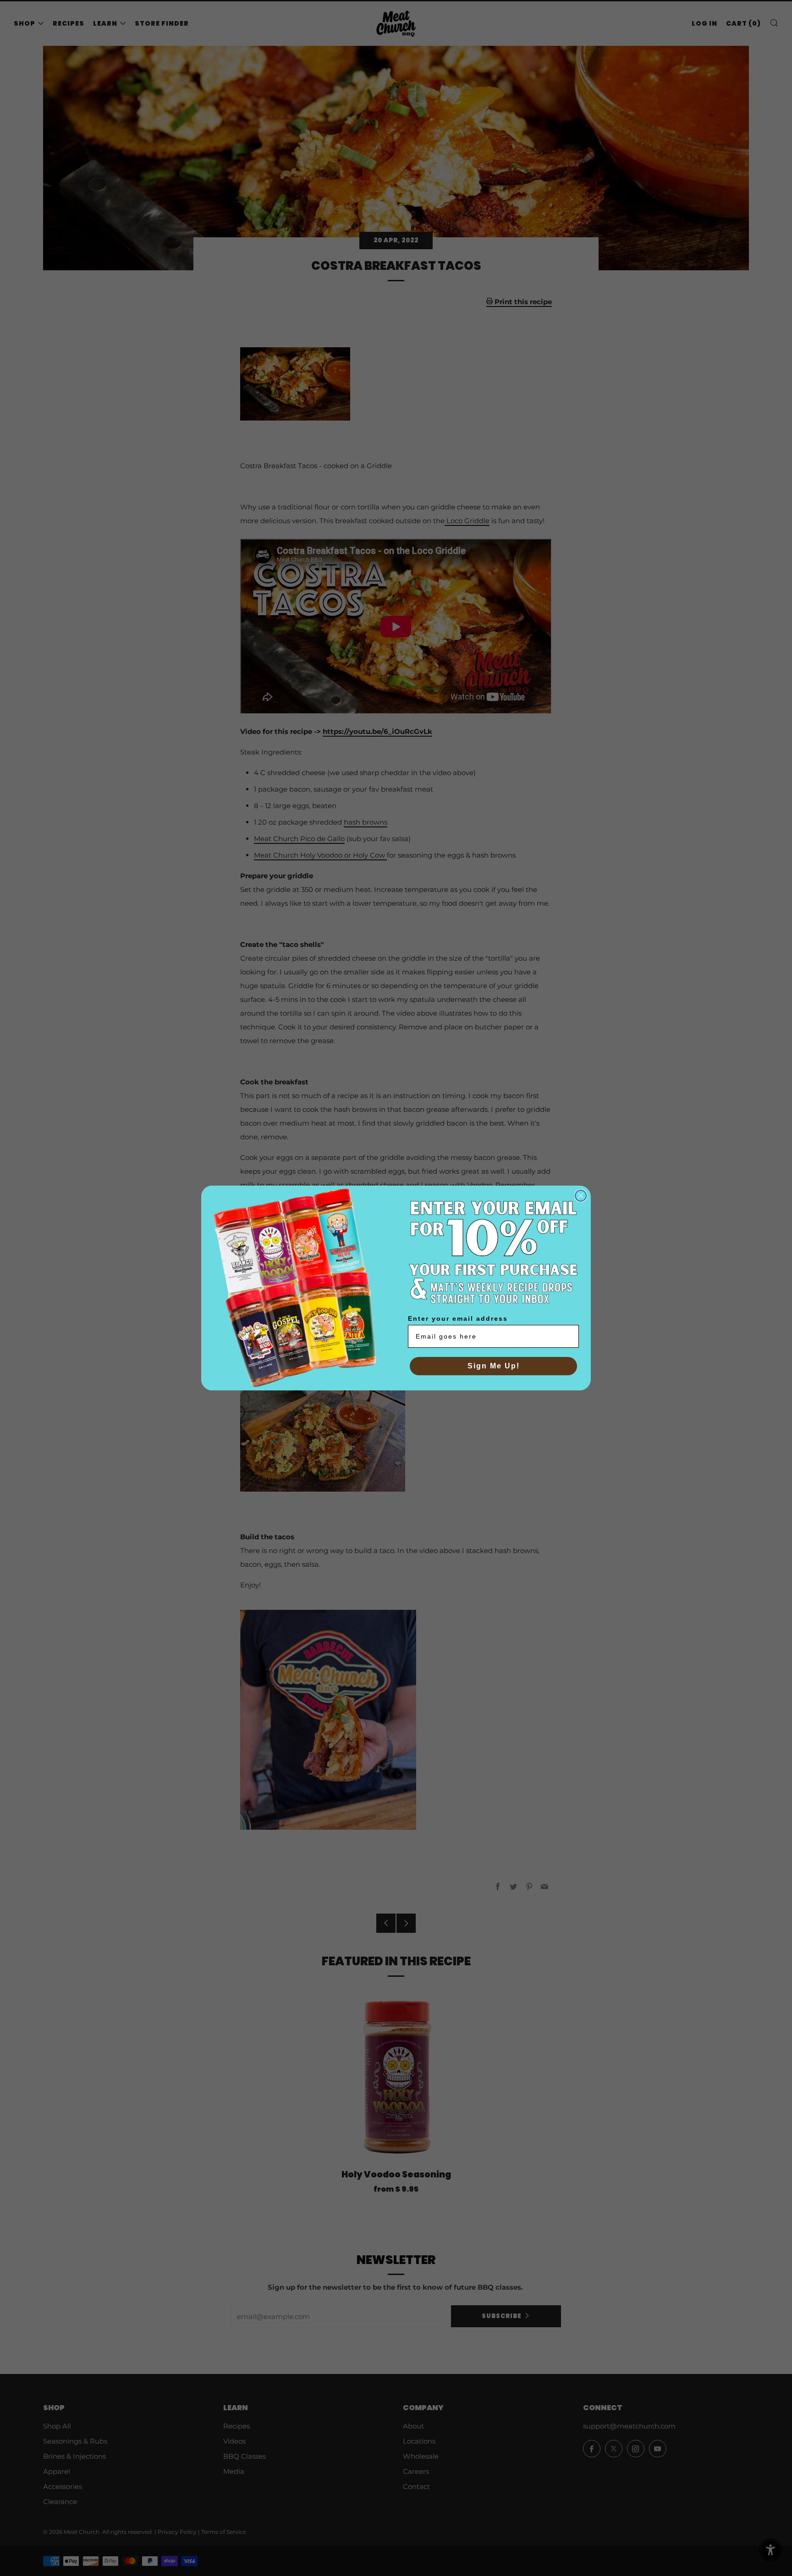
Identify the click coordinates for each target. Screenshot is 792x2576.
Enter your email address (458, 1318)
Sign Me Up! (494, 1366)
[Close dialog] (581, 1196)
